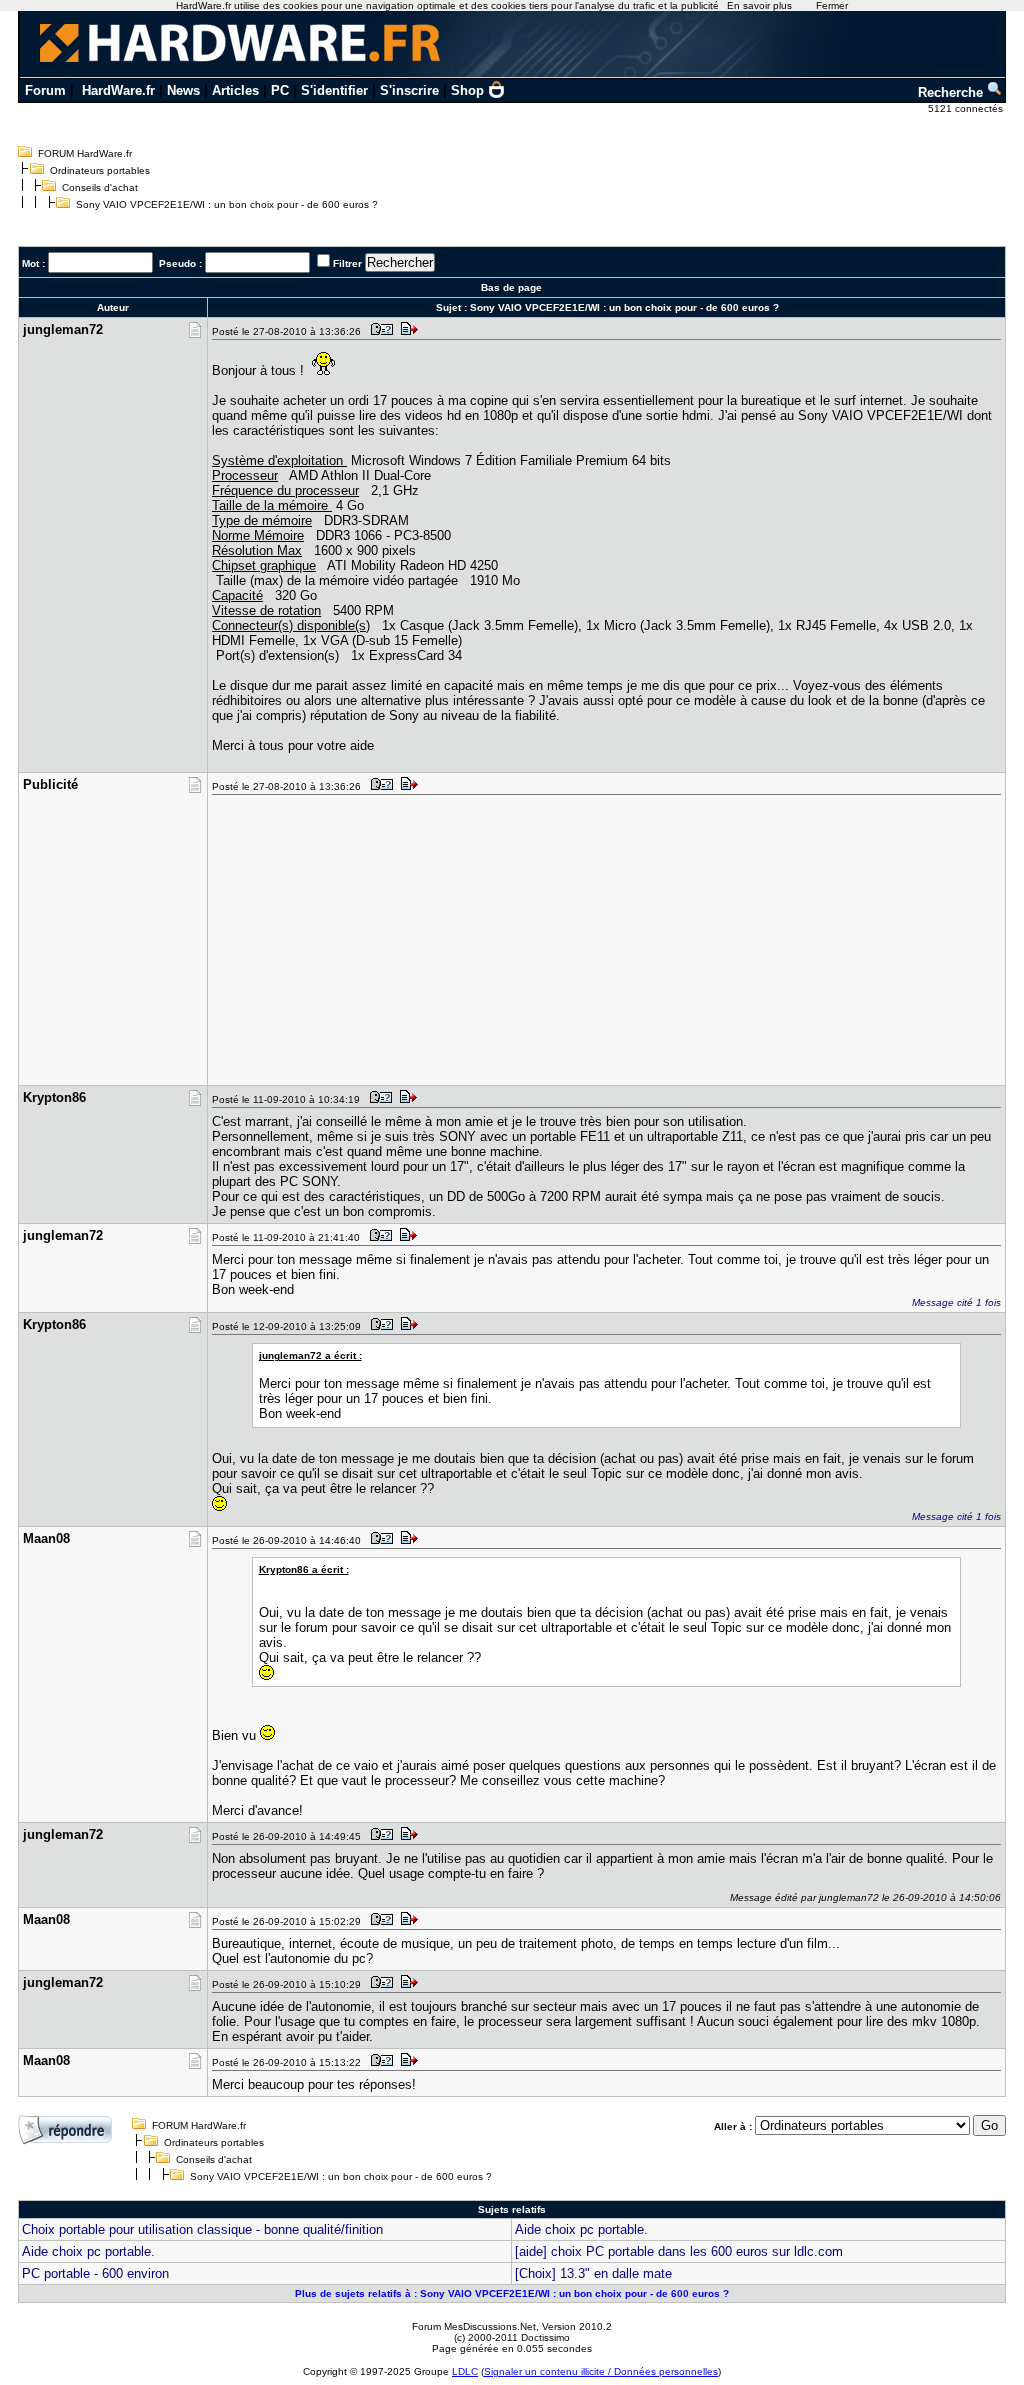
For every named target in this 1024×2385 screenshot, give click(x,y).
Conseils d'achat (100, 187)
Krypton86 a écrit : (304, 1569)
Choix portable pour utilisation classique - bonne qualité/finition (202, 2229)
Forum (45, 90)
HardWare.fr (118, 90)
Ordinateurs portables (100, 170)
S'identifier (334, 90)
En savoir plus (759, 5)
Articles (235, 90)
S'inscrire (409, 90)
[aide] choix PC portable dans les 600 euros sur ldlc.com (679, 2251)
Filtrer (347, 263)
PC (280, 90)
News (183, 90)
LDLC (465, 2371)
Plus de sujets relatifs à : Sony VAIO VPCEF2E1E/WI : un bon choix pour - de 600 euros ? (512, 2293)
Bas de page (511, 287)
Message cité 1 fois (956, 1302)
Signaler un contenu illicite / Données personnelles (601, 2371)
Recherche (952, 92)
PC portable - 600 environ (95, 2273)
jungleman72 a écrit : (310, 1355)
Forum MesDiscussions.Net (474, 2326)
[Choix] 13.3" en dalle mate (593, 2273)
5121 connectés (967, 108)
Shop (467, 90)
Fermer (832, 5)
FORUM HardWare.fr (85, 153)
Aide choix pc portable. (581, 2229)
